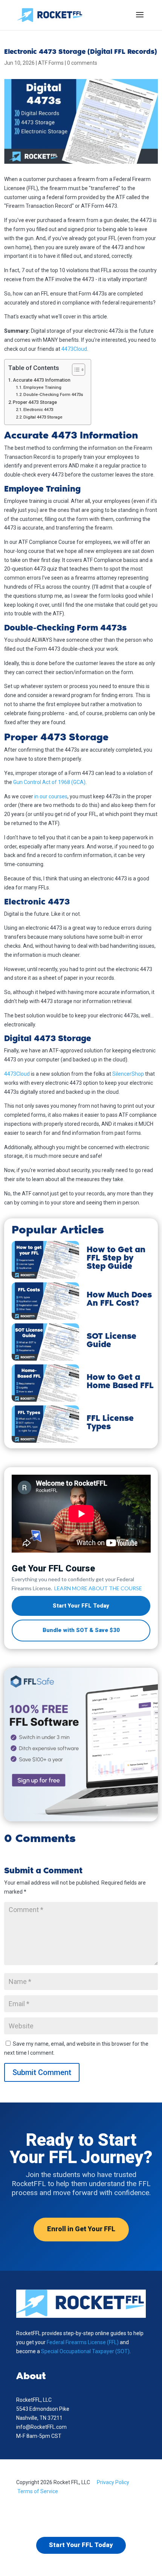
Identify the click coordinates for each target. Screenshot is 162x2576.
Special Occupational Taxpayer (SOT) (85, 2351)
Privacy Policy (113, 2482)
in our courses (51, 796)
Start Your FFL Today (81, 1606)
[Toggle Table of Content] (75, 370)
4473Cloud (74, 349)
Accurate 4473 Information (42, 380)
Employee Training (42, 387)
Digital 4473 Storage (43, 417)
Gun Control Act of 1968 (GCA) (49, 782)
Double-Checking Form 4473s (53, 394)
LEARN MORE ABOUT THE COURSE (98, 1588)
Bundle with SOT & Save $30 (81, 1630)
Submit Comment (42, 2072)
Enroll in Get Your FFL (81, 2229)
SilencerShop (128, 1074)
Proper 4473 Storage (35, 402)
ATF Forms (51, 63)
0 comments (82, 63)
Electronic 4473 (38, 410)
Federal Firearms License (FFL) (83, 2342)
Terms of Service (38, 2491)
